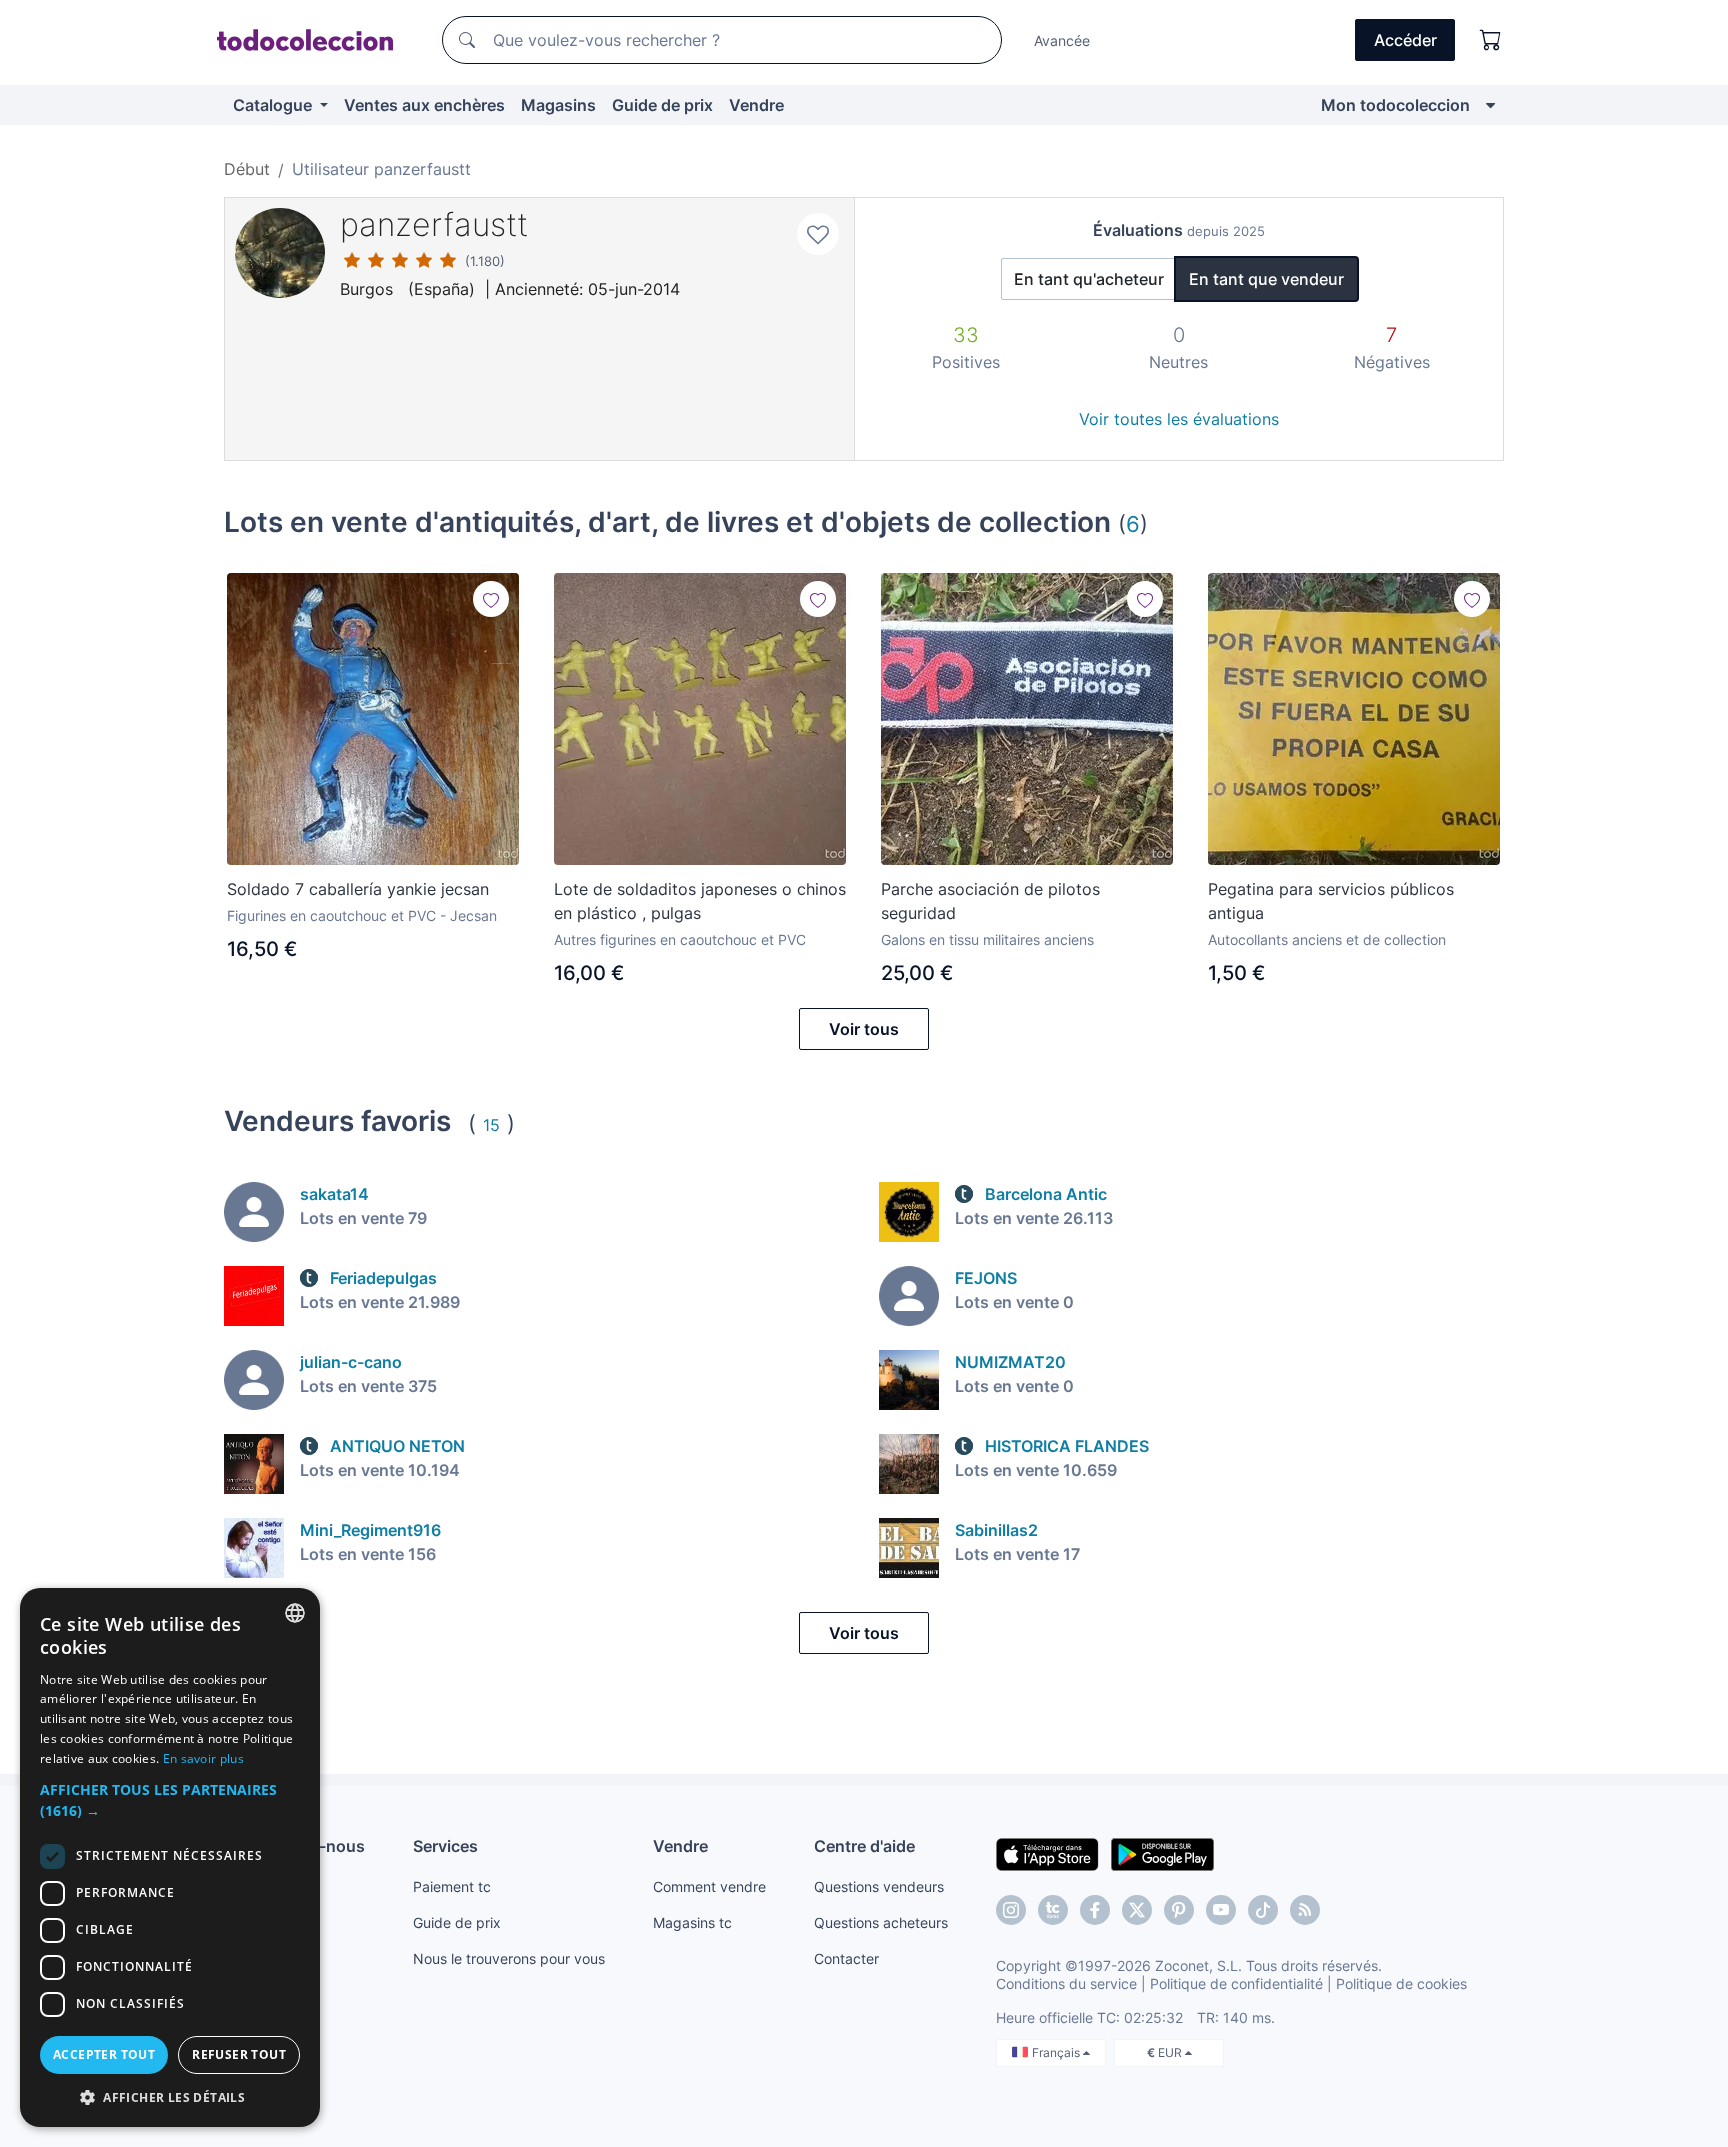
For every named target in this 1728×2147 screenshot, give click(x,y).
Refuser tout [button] (239, 2054)
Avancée (1062, 40)
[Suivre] (491, 599)
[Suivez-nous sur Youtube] (1221, 1910)
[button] (170, 1800)
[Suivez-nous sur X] (1137, 1910)
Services (445, 1846)
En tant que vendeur (1266, 279)
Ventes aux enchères (424, 105)
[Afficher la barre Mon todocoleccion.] (1490, 105)
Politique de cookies (1401, 1983)
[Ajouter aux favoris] (818, 234)
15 (491, 1125)
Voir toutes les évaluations (1179, 419)
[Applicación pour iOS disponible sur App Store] (1047, 1853)
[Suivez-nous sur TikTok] (1263, 1910)
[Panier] (1491, 40)
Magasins (558, 105)
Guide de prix (662, 105)
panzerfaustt (434, 224)
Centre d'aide (864, 1846)
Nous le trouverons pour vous (509, 1958)
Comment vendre (709, 1886)
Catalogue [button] (274, 105)
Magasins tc (692, 1922)
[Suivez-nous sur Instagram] (1011, 1910)
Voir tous (864, 1029)
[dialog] (170, 1857)
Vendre (756, 105)
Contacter (846, 1958)
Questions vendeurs (879, 1886)
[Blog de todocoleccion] (1305, 1910)
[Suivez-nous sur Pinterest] (1179, 1910)
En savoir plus (203, 1758)
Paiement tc (452, 1886)
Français (1057, 2052)
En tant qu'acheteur (1089, 279)
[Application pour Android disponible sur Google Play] (1162, 1853)
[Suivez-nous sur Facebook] (1095, 1910)
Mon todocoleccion (1395, 105)
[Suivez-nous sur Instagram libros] (1053, 1910)
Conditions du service (1066, 1983)
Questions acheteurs (881, 1922)
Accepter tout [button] (104, 2054)
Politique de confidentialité (1236, 1983)
